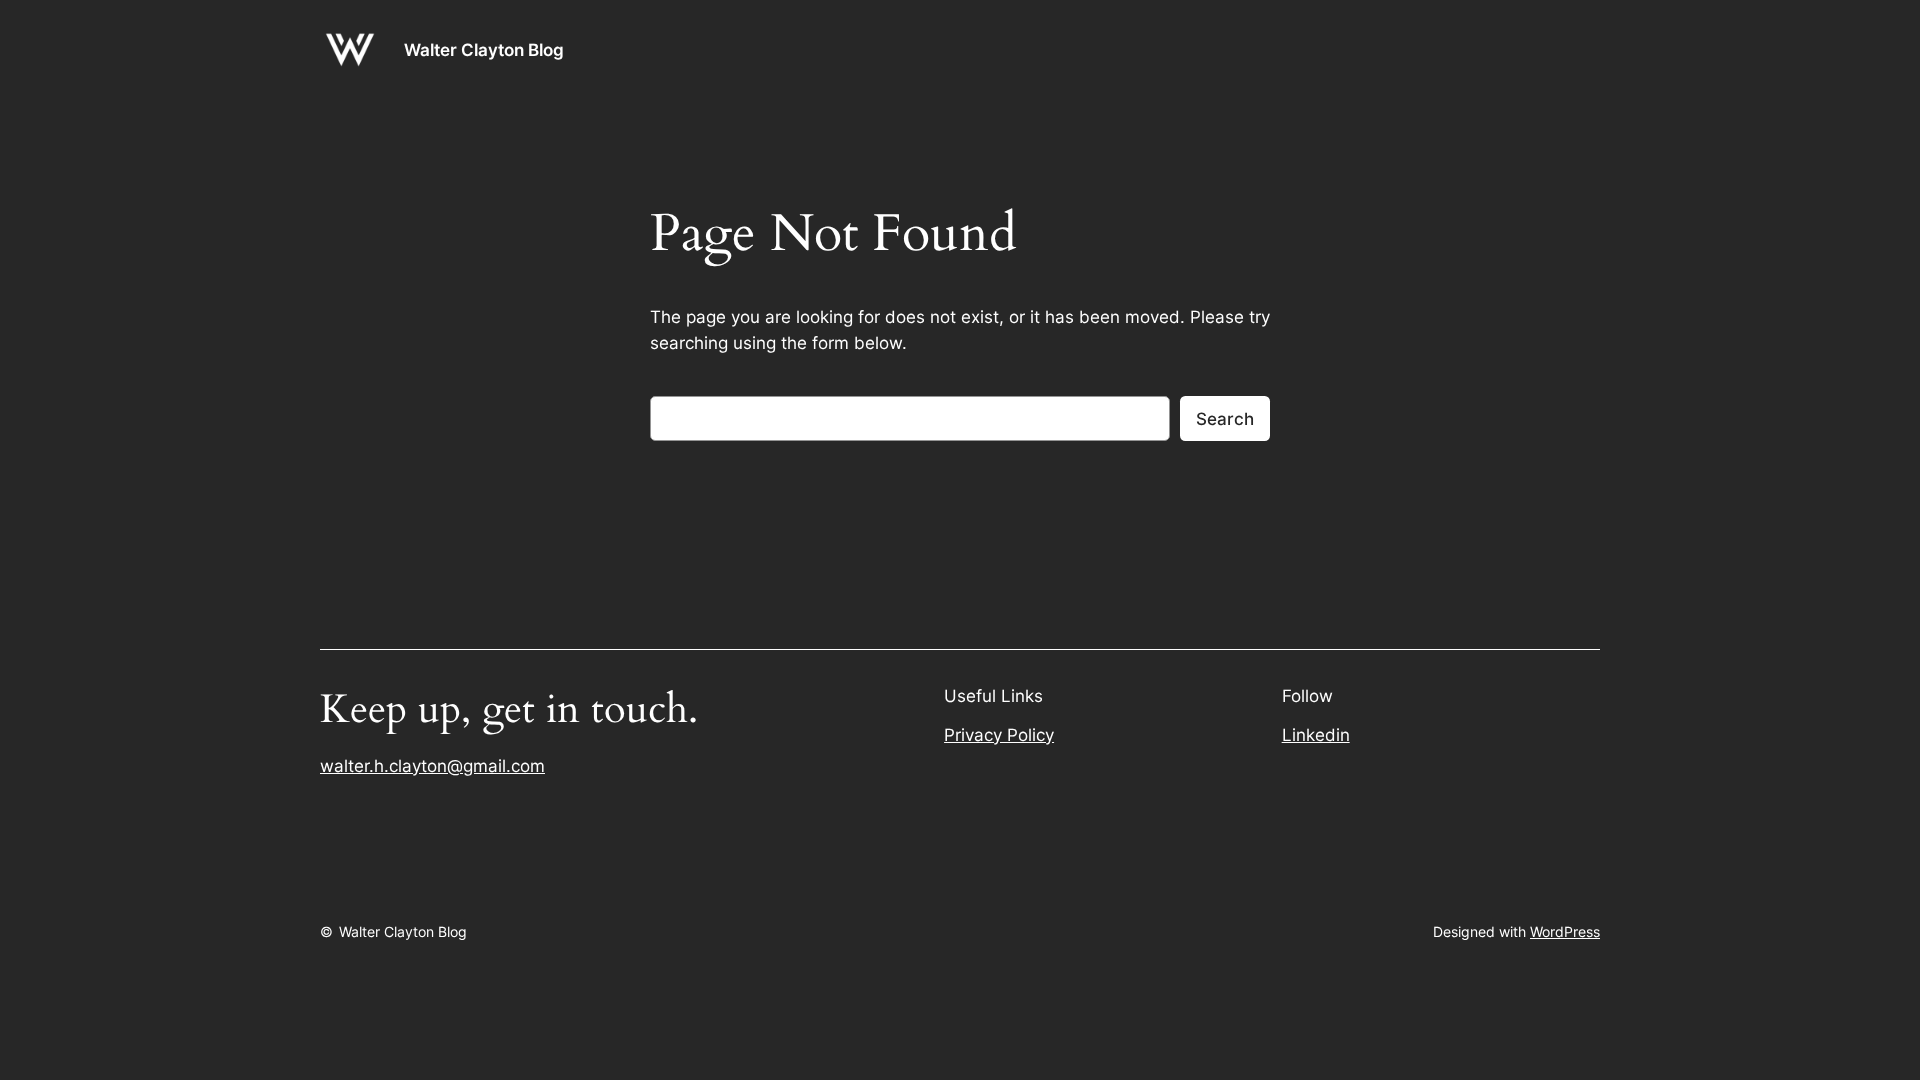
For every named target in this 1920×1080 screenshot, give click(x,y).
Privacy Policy (999, 735)
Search (1225, 419)
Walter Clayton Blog (484, 50)
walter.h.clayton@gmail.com (432, 766)
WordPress (1565, 931)
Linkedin (1316, 735)
